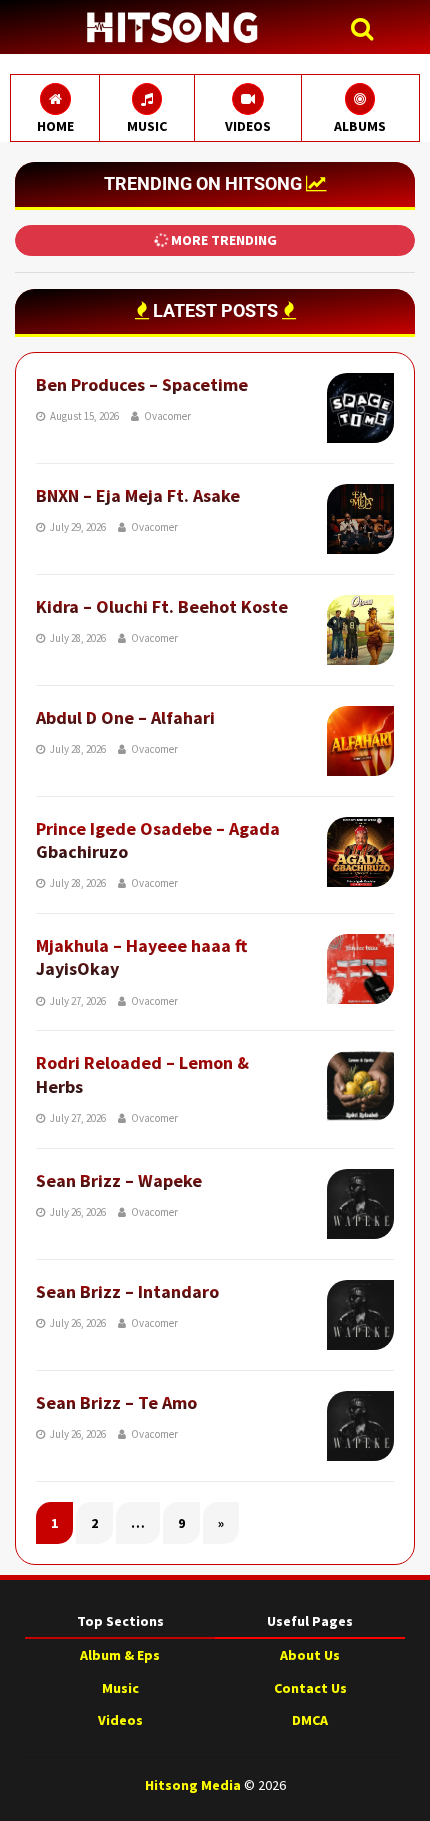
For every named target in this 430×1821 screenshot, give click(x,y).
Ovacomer (167, 416)
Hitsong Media (193, 1785)
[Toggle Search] (367, 29)
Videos (120, 1720)
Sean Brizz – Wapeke (119, 1180)
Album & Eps (120, 1655)
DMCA (310, 1720)
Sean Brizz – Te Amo (116, 1402)
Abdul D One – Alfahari (125, 717)
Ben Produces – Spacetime (142, 384)
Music (120, 1688)
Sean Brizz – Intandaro (127, 1291)
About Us (310, 1655)
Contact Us (310, 1688)
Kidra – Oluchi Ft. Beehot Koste (162, 606)
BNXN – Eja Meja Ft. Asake (138, 495)
